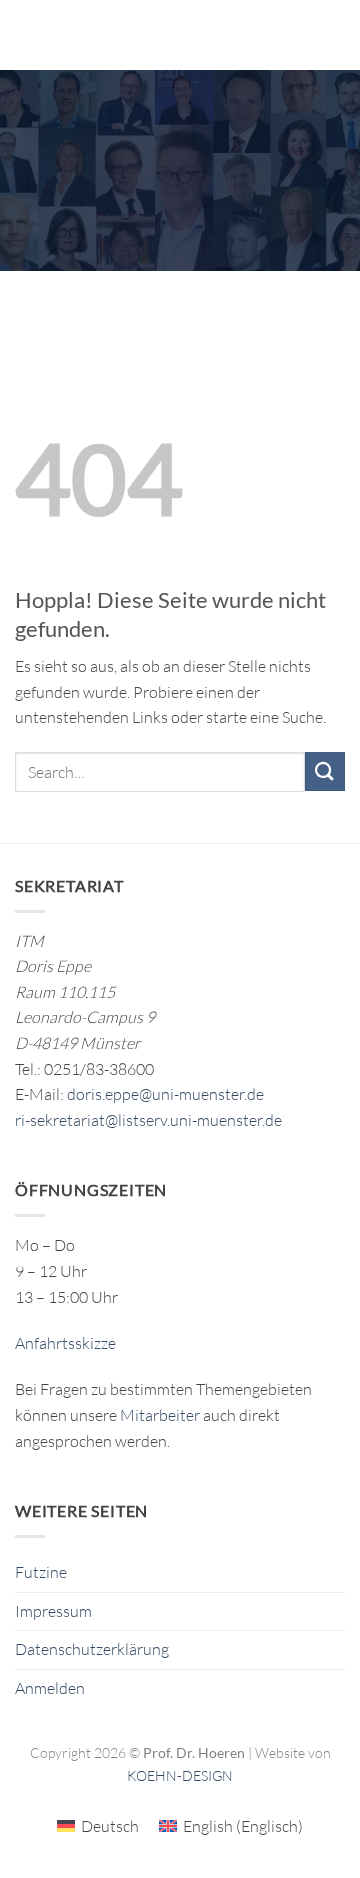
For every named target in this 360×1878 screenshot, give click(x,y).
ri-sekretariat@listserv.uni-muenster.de (148, 1120)
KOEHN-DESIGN (180, 1775)
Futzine (41, 1572)
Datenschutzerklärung (92, 1649)
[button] (27, 34)
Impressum (53, 1611)
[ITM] (192, 34)
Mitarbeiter (160, 1415)
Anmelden (50, 1688)
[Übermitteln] (325, 771)
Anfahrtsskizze (65, 1343)
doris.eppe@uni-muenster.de (165, 1094)
